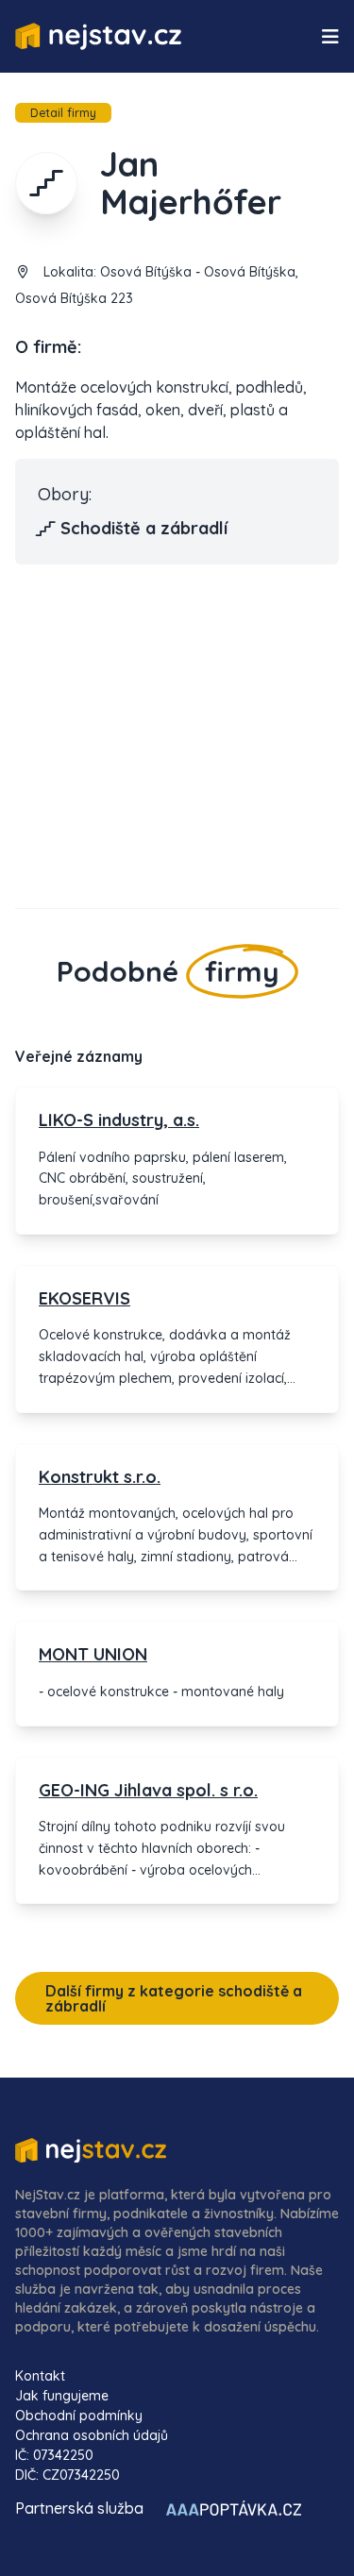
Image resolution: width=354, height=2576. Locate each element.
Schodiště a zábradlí (144, 528)
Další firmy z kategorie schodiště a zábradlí (174, 1998)
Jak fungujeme (62, 2396)
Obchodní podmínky (79, 2416)
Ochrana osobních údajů (92, 2435)
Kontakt (40, 2376)
